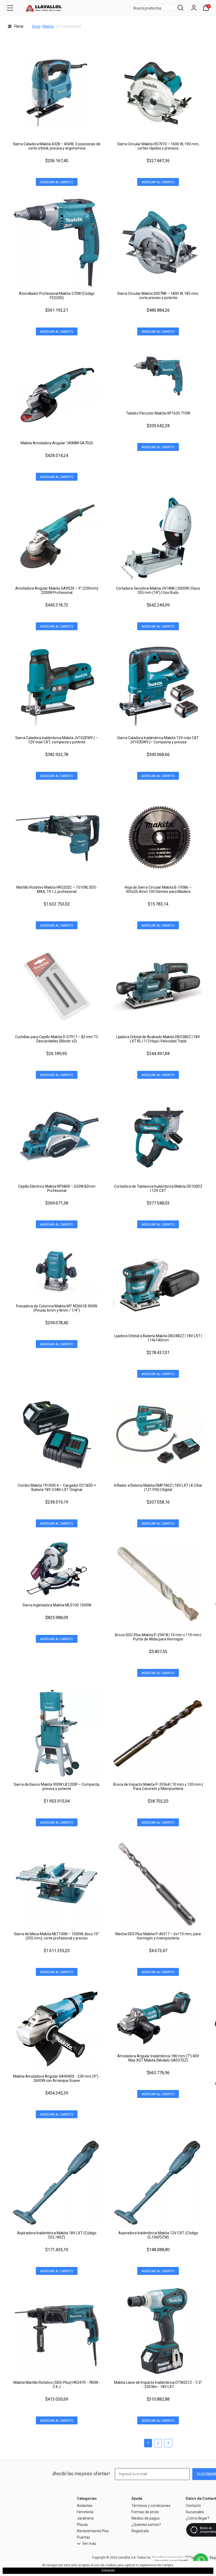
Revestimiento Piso (93, 2531)
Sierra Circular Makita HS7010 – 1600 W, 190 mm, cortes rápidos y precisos (158, 146)
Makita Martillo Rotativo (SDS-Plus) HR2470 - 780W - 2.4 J (57, 2385)
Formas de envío (145, 2512)
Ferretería (85, 2512)
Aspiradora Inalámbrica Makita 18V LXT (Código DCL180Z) (57, 2235)
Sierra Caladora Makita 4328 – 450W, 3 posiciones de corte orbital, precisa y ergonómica (57, 146)
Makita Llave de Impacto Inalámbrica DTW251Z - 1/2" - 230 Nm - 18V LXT (158, 2385)
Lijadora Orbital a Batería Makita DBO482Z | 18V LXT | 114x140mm (158, 1338)
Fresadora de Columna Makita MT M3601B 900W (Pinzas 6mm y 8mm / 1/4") (57, 1308)
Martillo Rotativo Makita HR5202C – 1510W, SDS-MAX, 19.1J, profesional (57, 889)
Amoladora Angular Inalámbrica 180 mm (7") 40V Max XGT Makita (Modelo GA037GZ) (158, 2058)
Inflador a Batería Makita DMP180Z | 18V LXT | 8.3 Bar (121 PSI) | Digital (158, 1487)
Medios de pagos (146, 2518)
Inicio (36, 26)
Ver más (89, 2544)
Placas (82, 2525)
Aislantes (85, 2506)
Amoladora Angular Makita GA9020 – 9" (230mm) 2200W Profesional (57, 590)
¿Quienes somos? (146, 2525)
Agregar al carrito (57, 182)
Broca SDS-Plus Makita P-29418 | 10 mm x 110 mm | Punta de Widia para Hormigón (158, 1637)
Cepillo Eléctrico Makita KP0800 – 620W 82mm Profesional (57, 1188)
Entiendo (108, 2570)
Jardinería (85, 2518)
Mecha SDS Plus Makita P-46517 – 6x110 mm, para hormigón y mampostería (158, 1936)
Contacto (193, 2506)
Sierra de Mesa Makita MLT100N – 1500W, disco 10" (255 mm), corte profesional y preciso (57, 1936)
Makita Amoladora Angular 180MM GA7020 (57, 443)
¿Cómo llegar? (198, 2518)
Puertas (84, 2537)
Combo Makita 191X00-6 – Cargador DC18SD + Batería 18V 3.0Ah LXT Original (57, 1487)
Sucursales (195, 2512)
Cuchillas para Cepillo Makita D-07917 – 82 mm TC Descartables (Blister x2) (57, 1039)
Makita (48, 26)
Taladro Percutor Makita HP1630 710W (158, 413)
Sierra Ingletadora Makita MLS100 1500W (57, 1605)
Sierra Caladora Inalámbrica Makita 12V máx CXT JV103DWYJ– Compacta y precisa (158, 740)
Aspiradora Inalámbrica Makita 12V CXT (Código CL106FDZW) (158, 2235)
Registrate (140, 2531)
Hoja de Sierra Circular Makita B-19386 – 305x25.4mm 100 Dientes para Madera (158, 889)
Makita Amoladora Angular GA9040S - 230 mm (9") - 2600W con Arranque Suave (57, 2078)
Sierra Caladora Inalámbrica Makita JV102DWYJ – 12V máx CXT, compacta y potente (57, 740)
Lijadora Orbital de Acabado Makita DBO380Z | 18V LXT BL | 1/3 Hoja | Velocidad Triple (158, 1039)
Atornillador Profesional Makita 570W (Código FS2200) (57, 296)
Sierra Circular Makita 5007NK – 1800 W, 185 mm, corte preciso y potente (158, 296)
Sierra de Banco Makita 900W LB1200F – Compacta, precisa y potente (57, 1787)
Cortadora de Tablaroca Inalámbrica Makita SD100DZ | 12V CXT (158, 1188)
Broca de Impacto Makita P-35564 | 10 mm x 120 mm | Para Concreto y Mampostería (158, 1787)
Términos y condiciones (151, 2506)
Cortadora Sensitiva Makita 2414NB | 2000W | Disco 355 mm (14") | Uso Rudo (158, 590)
